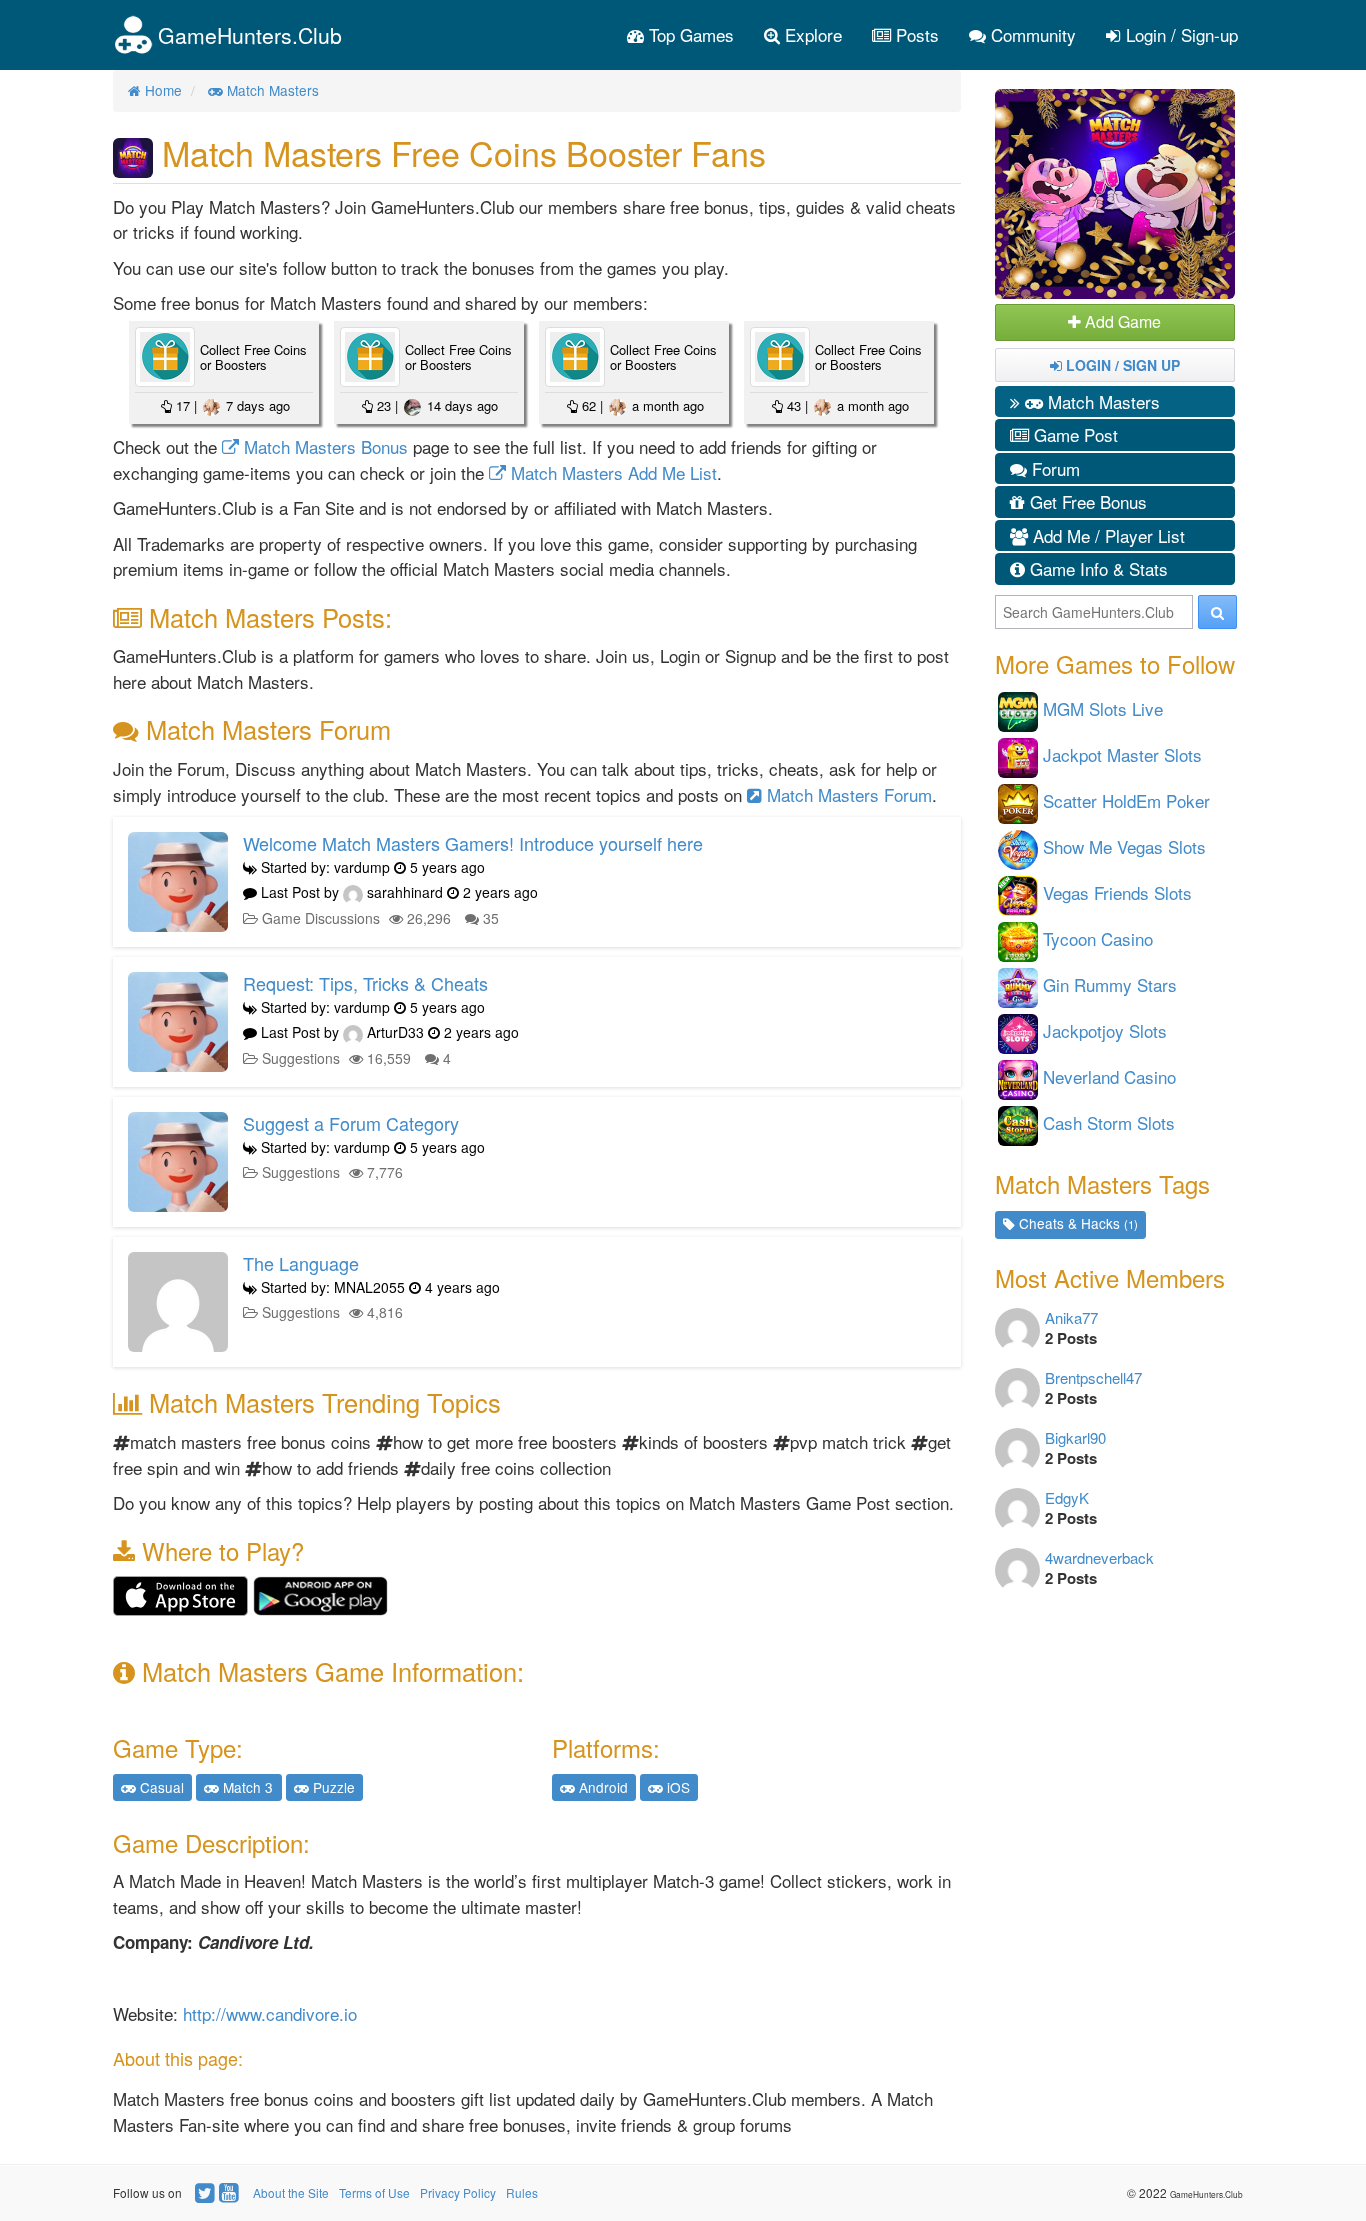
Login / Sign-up (1179, 34)
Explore (811, 34)
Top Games (689, 34)
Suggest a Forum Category (351, 1123)
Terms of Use (374, 2192)
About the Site (291, 2192)
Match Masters (1101, 401)
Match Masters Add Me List (611, 472)
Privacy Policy (458, 2192)
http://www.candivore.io (270, 2013)
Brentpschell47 (1093, 1377)
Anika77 (1071, 1317)
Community (1031, 34)
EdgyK (1067, 1497)
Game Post (1073, 434)
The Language (301, 1263)
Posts (915, 34)
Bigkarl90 (1075, 1437)
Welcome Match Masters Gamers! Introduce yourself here (473, 843)
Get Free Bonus (1086, 501)
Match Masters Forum (847, 794)
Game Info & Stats (1096, 568)
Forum (1053, 468)
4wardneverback (1099, 1557)
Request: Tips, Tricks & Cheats (365, 983)
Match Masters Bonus (323, 446)
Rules (522, 2192)
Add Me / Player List (1106, 535)
